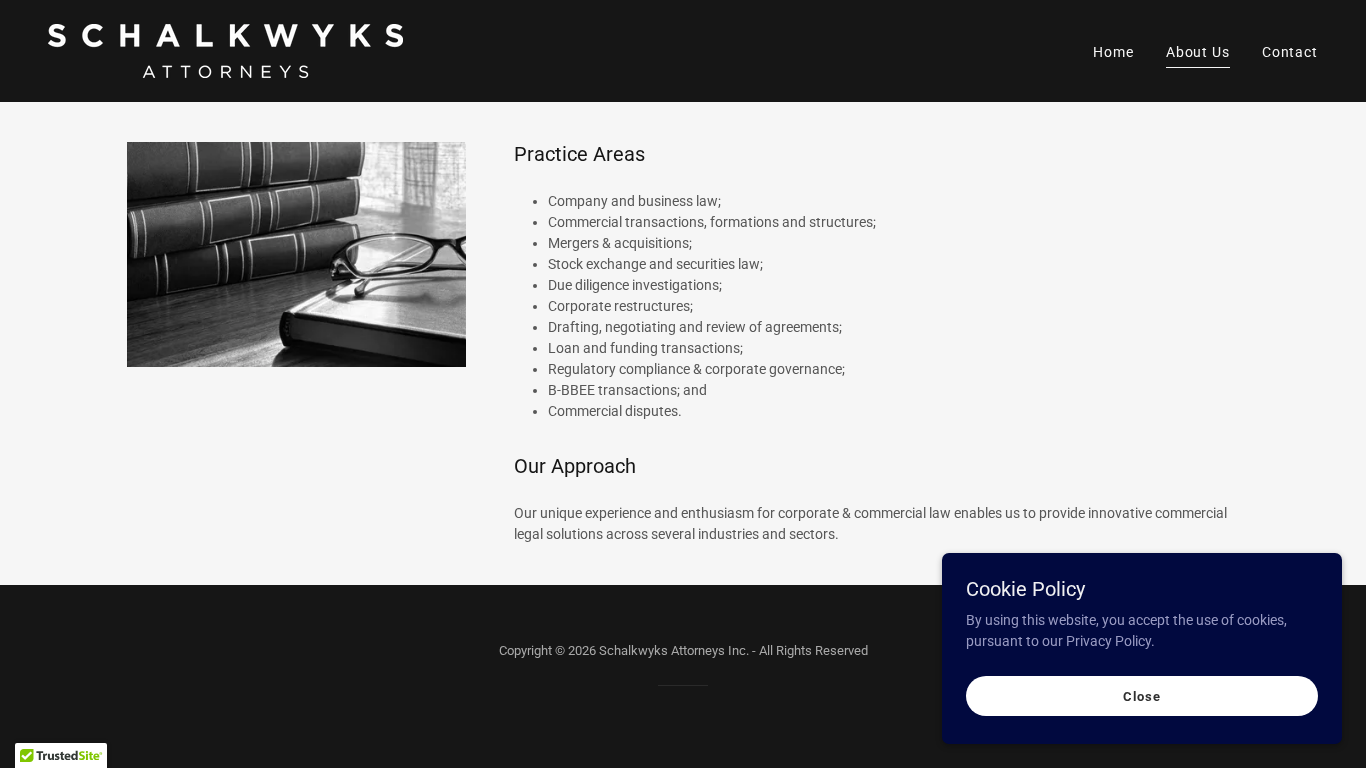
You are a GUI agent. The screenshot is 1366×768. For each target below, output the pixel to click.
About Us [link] (1198, 52)
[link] (225, 50)
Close (1141, 696)
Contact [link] (1290, 52)
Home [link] (1113, 52)
